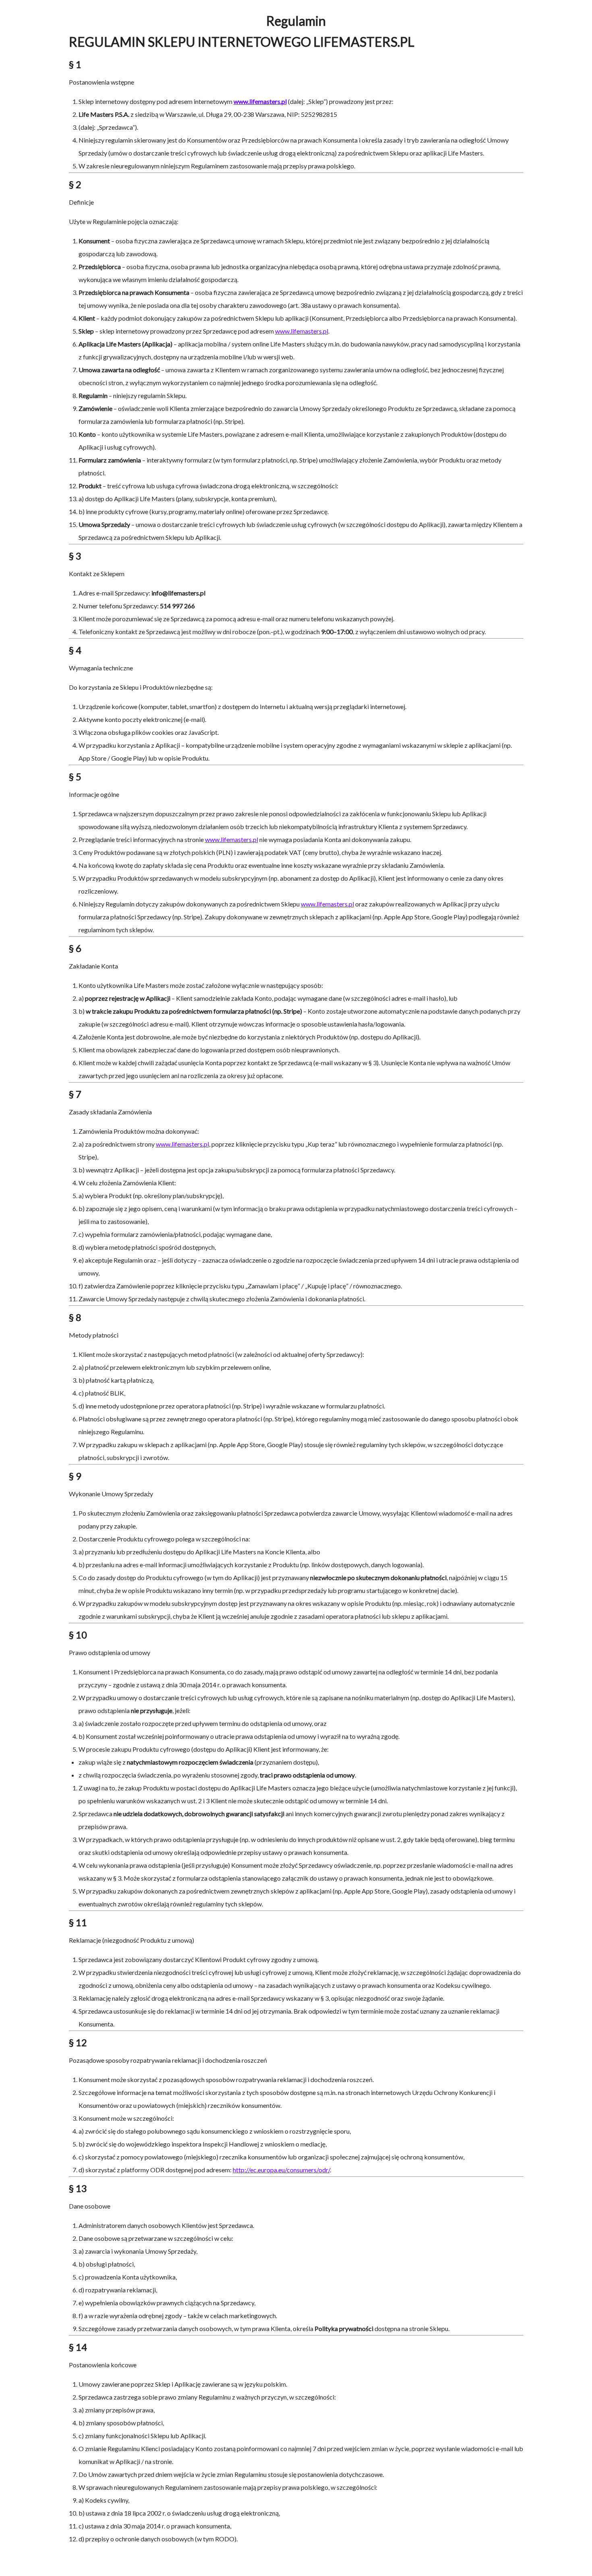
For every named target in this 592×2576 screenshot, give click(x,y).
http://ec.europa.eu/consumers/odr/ (281, 2170)
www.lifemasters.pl (302, 331)
